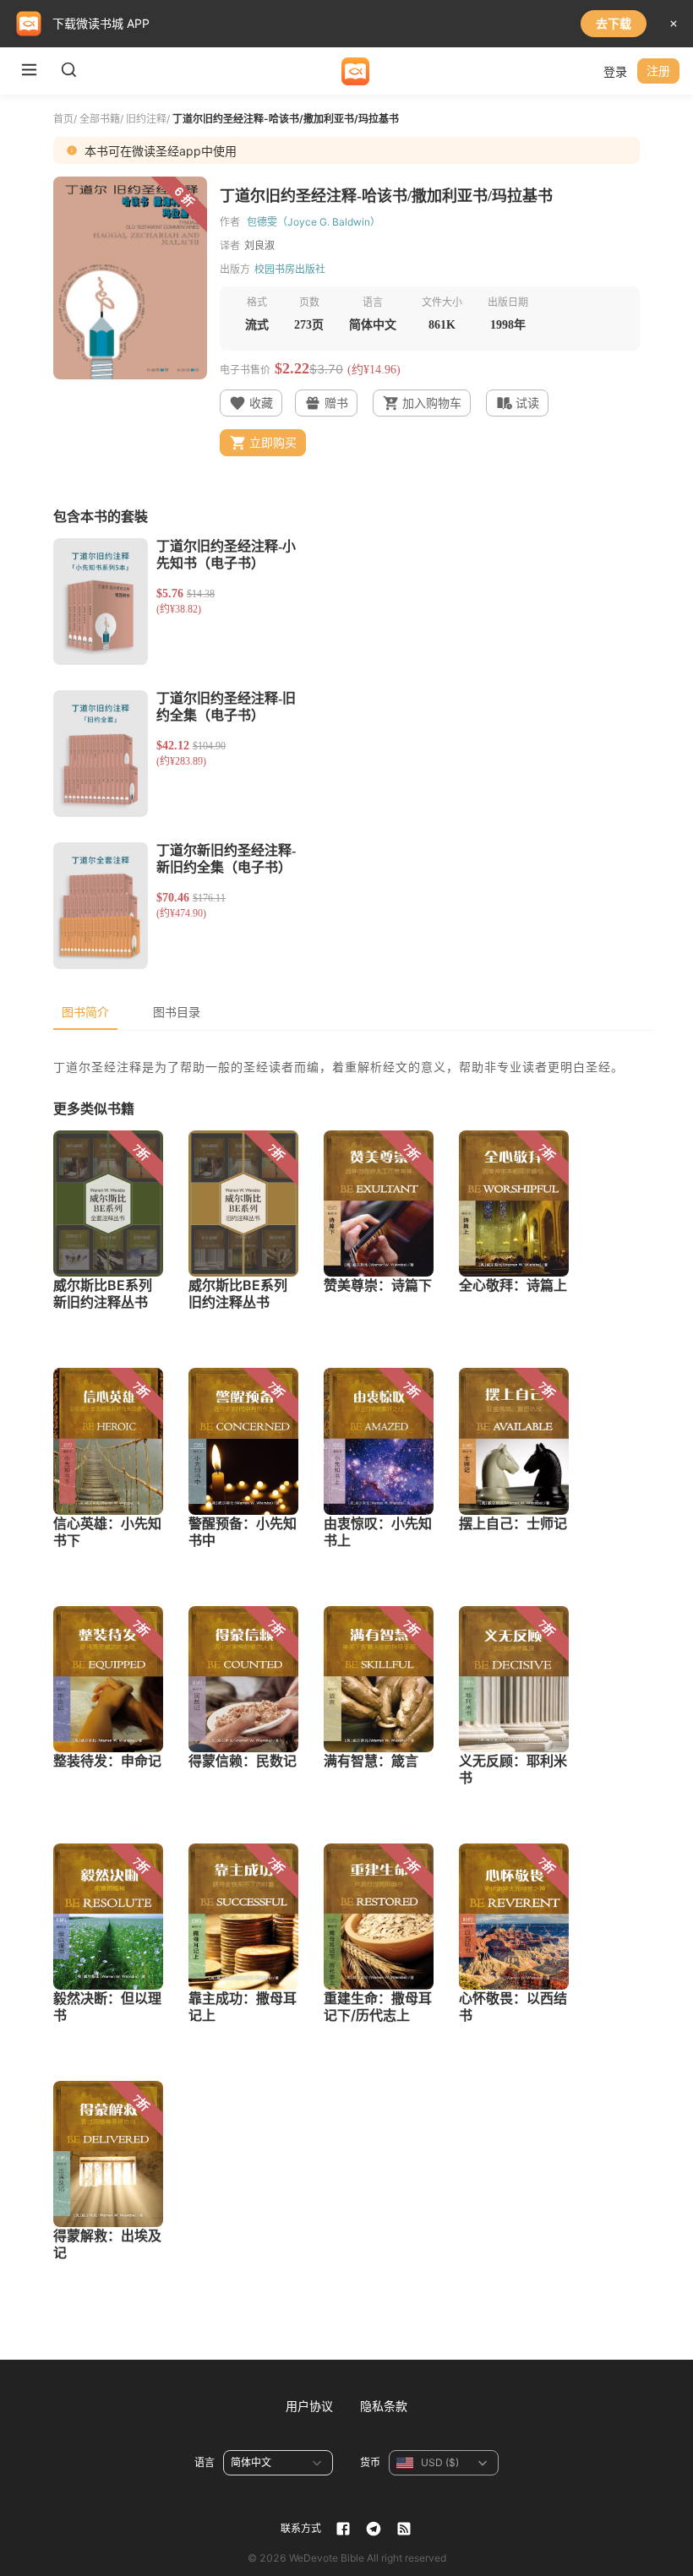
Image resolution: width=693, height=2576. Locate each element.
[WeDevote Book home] (355, 71)
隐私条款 (384, 2406)
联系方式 (301, 2528)
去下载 (614, 23)
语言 (205, 2462)
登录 (615, 71)
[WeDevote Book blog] (404, 2529)
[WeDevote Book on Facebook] (343, 2529)
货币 (370, 2462)
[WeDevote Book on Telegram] (374, 2529)
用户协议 (309, 2406)
